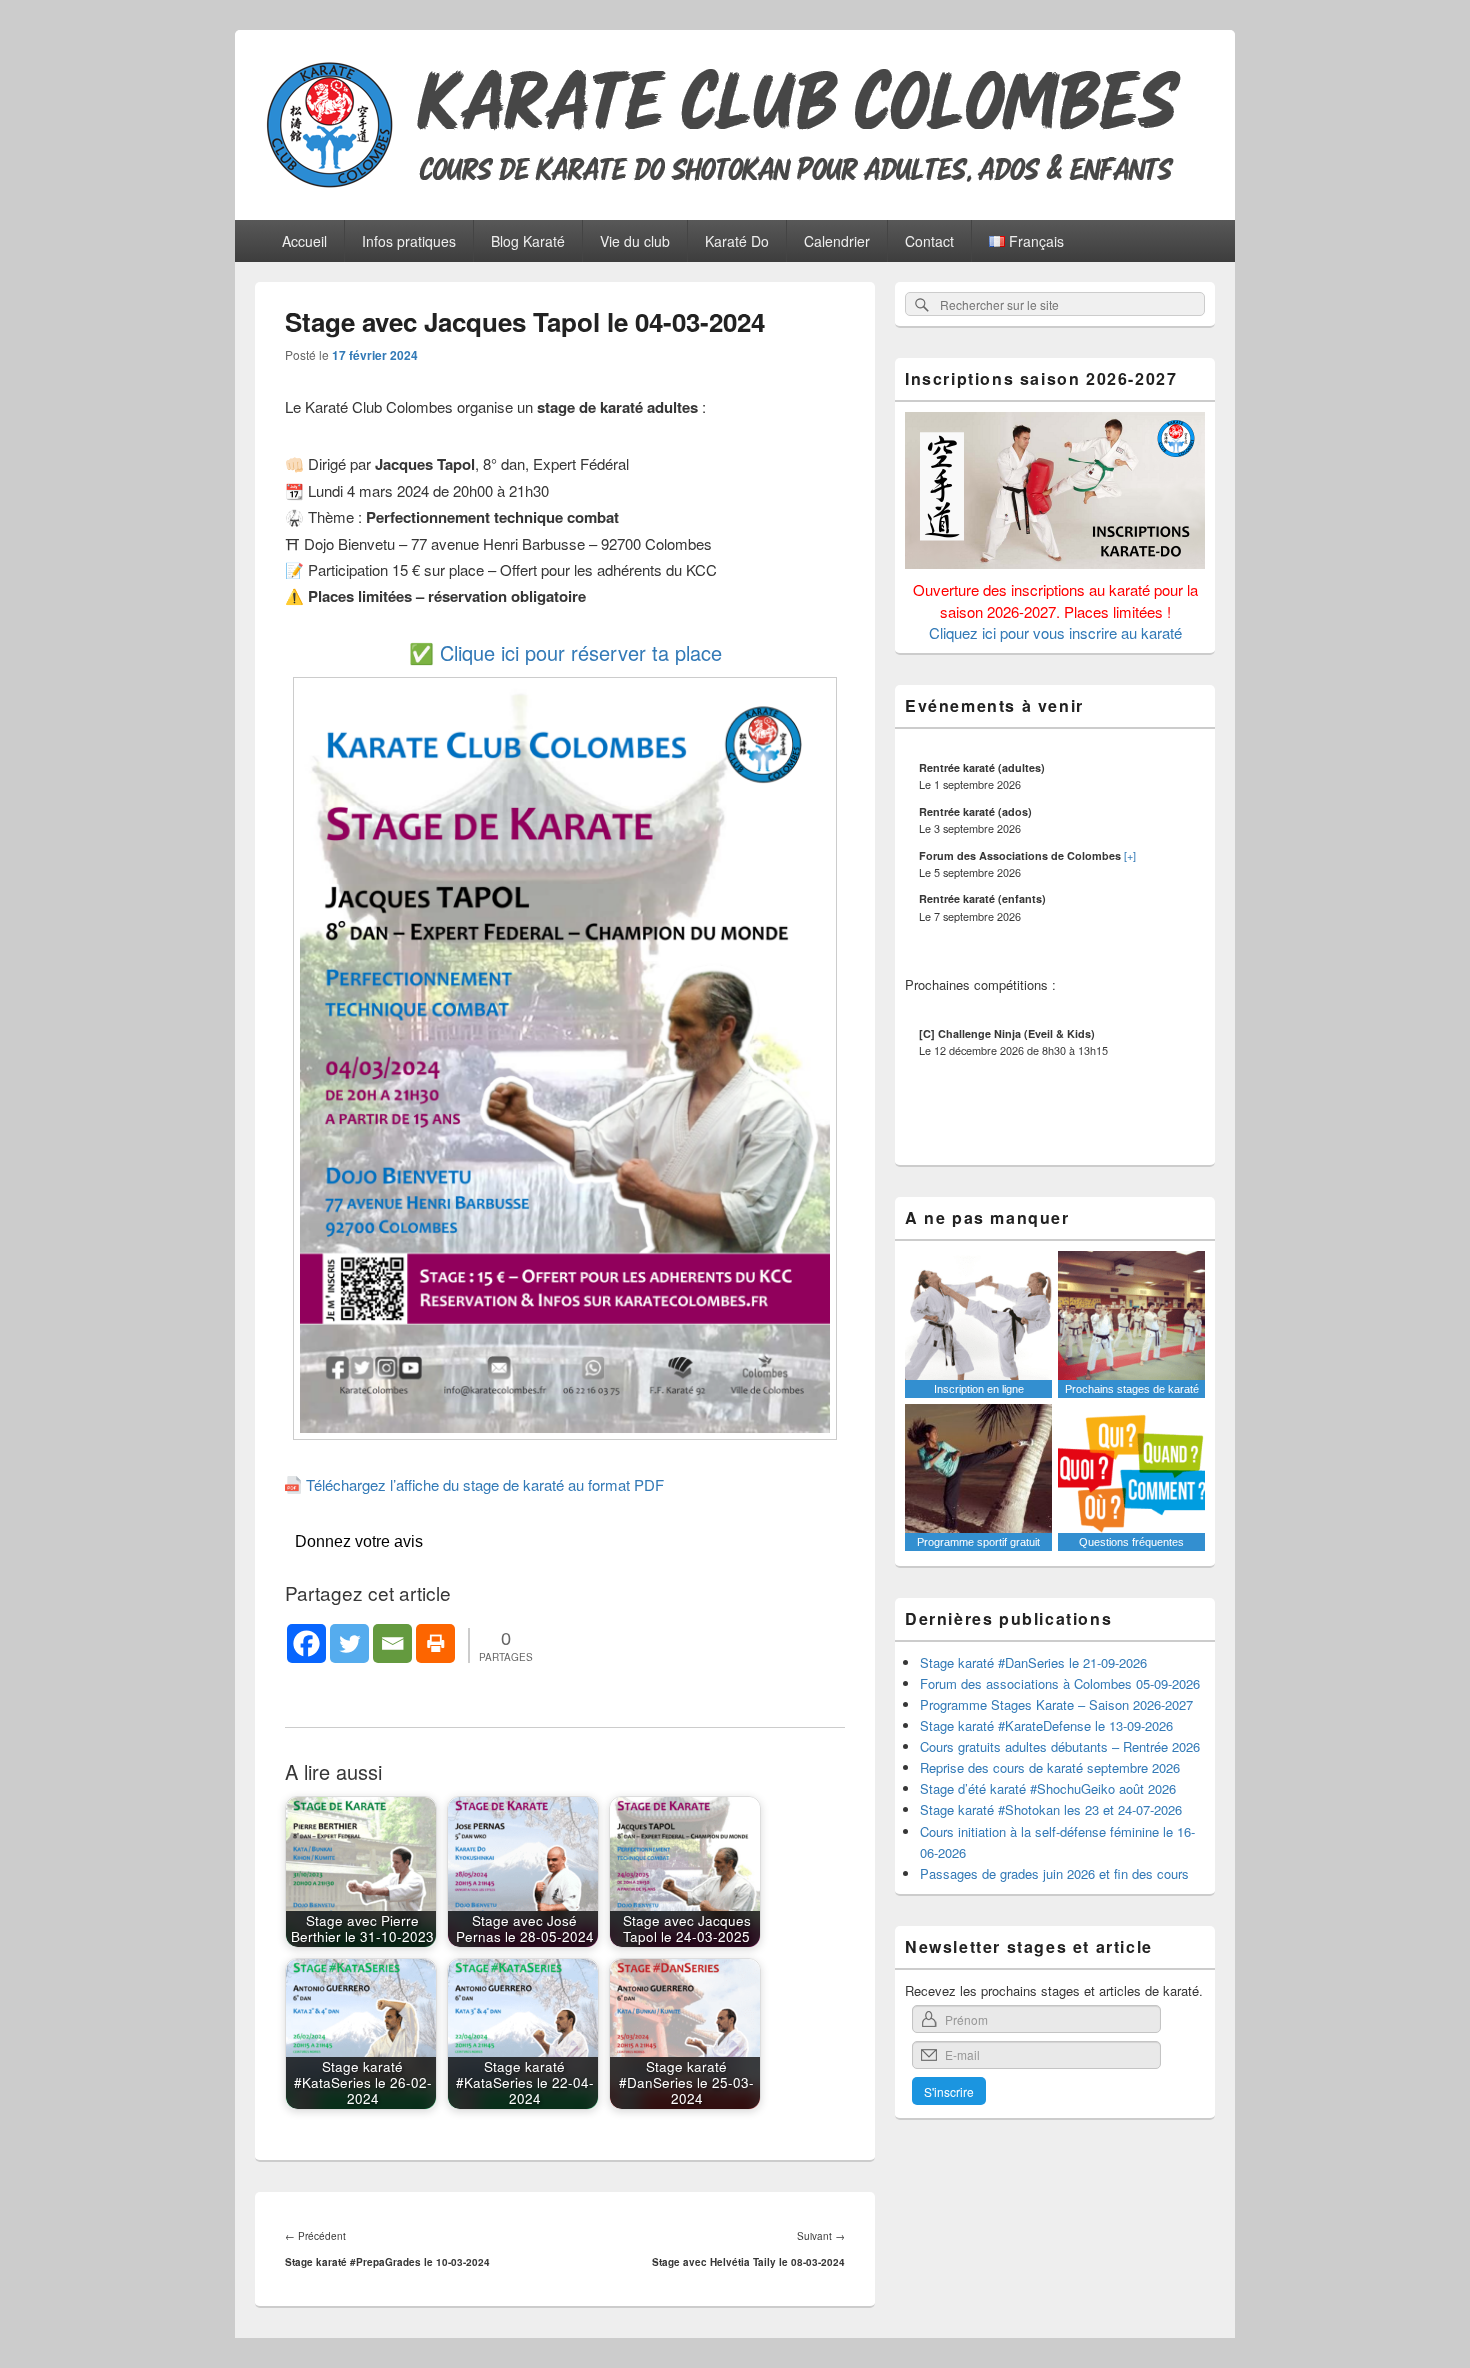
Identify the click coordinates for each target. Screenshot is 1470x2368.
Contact (929, 241)
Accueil (304, 241)
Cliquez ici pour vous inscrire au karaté (1055, 632)
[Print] (435, 1643)
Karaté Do (737, 241)
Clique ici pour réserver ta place (581, 652)
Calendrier (837, 241)
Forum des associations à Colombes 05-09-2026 (1060, 1683)
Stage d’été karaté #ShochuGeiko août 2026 (1048, 1788)
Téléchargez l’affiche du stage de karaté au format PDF (485, 1484)
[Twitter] (349, 1643)
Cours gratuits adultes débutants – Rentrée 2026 (1060, 1746)
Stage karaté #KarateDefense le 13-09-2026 (1046, 1725)
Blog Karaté (528, 241)
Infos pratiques (409, 241)
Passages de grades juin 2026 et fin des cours (1054, 1873)
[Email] (392, 1643)
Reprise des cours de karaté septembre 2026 (1050, 1767)
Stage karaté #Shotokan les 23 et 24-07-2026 (1051, 1809)
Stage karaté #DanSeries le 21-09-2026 (1033, 1662)
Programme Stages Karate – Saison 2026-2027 (1056, 1704)
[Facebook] (306, 1643)
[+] (1130, 855)
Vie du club (635, 241)
